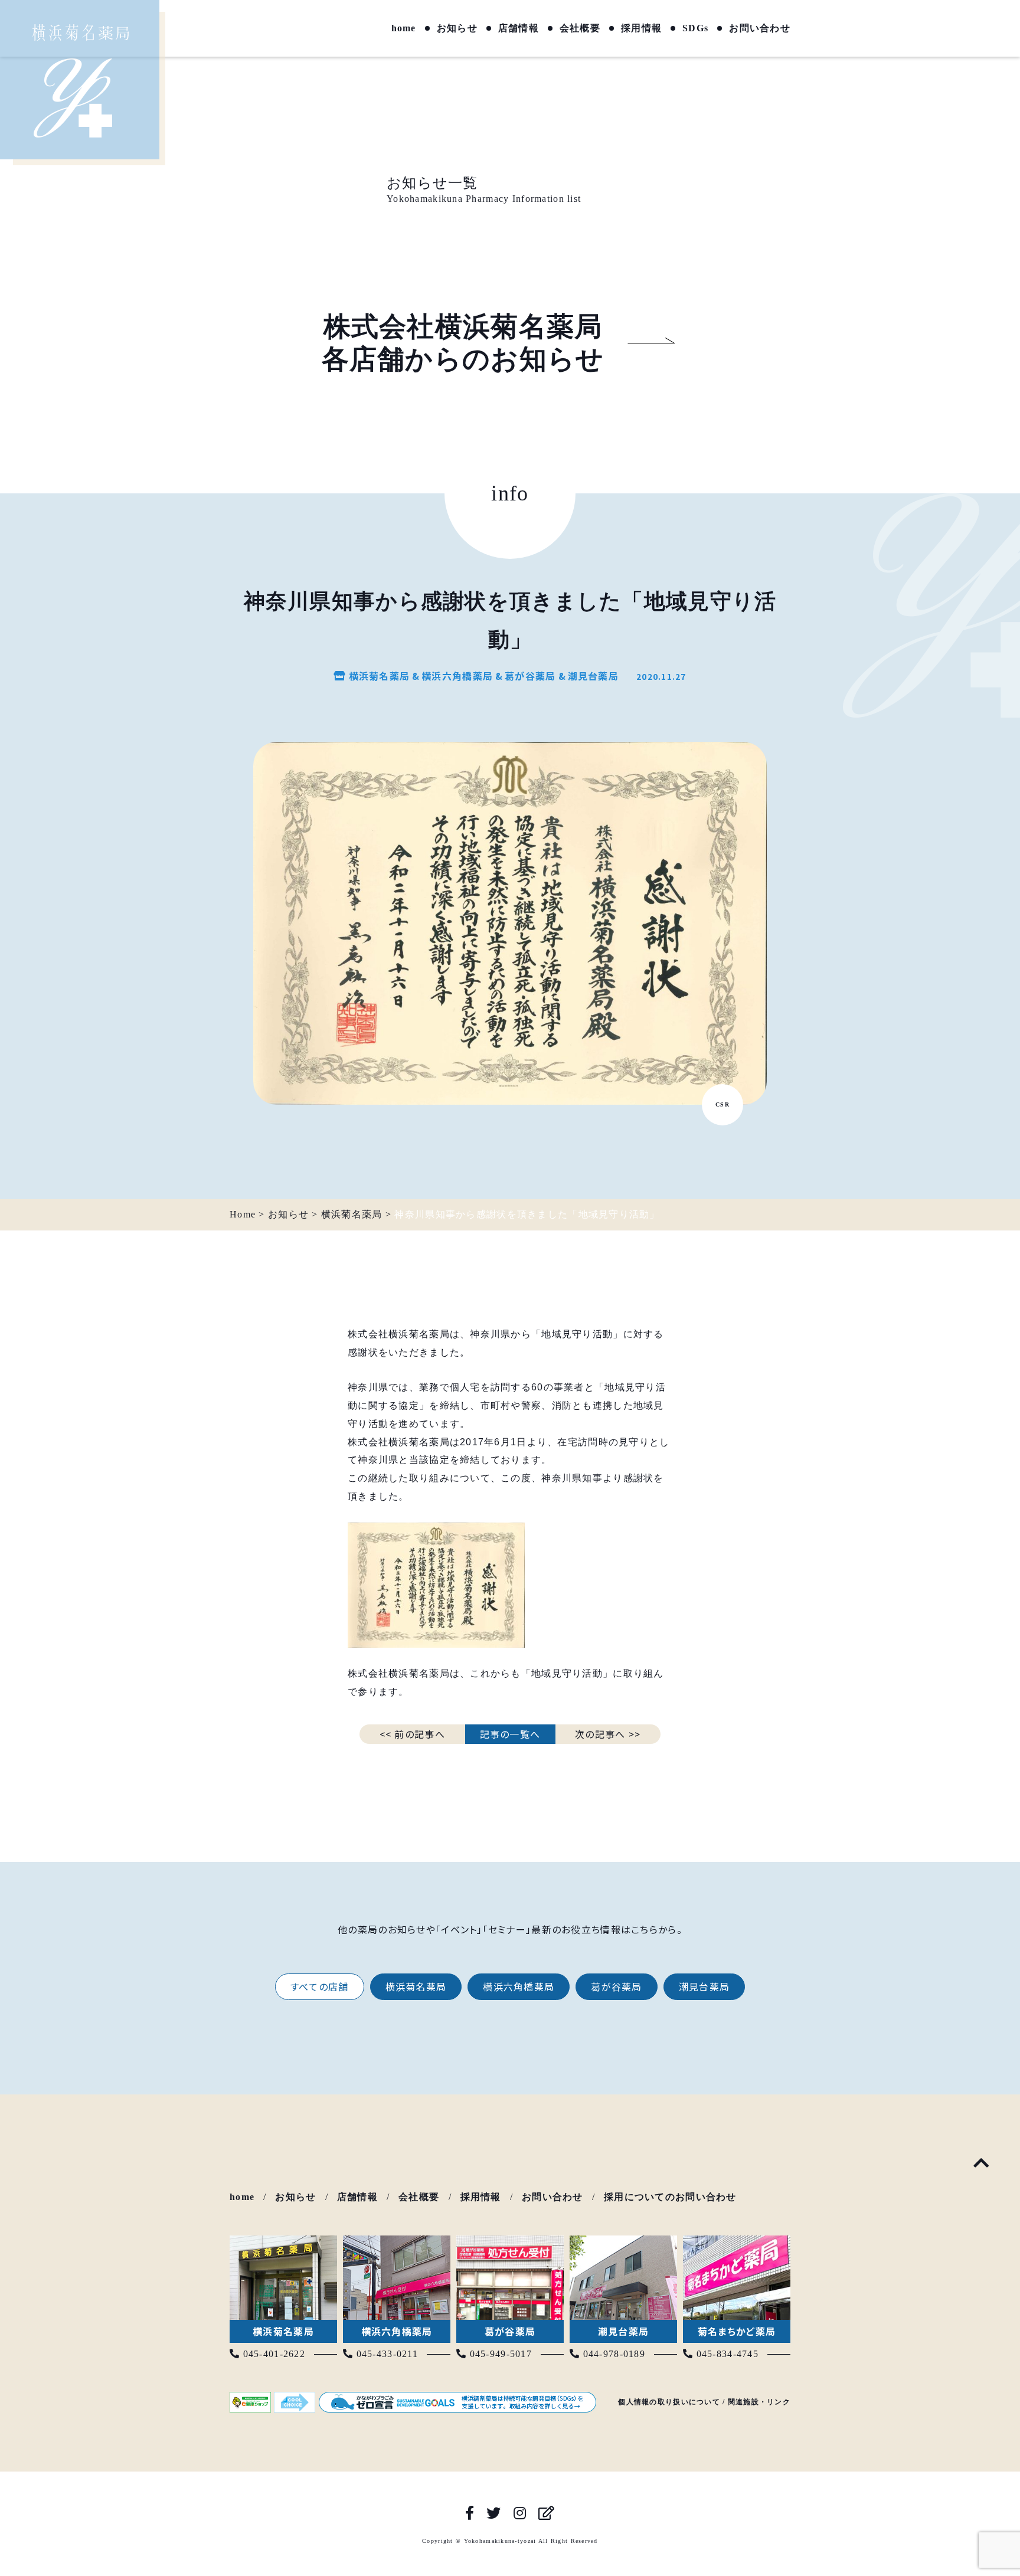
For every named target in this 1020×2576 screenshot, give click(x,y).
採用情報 (641, 28)
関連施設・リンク (759, 2402)
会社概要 (580, 28)
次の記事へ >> (608, 1734)
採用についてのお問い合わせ (670, 2197)
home (404, 28)
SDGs (695, 28)
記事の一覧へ (510, 1734)
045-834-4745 (726, 2354)
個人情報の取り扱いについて (669, 2402)
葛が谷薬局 (616, 1986)
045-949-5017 (499, 2354)
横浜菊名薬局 (416, 1986)
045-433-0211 (385, 2354)
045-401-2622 (272, 2354)
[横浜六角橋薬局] (397, 2243)
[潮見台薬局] (623, 2243)
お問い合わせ (760, 28)
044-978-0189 (612, 2354)
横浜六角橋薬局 (519, 1986)
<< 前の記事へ (412, 1734)
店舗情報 (519, 28)
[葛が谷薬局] (510, 2243)
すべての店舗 (320, 1986)
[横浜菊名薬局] (283, 2243)
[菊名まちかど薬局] (737, 2243)
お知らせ (457, 28)
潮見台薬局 (704, 1986)
